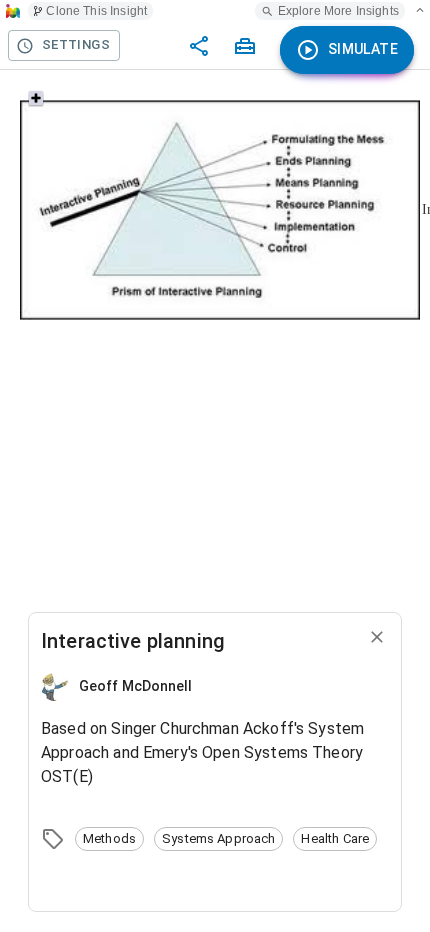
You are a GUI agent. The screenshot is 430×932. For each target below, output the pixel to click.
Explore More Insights (338, 11)
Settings (76, 44)
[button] (109, 839)
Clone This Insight (96, 11)
